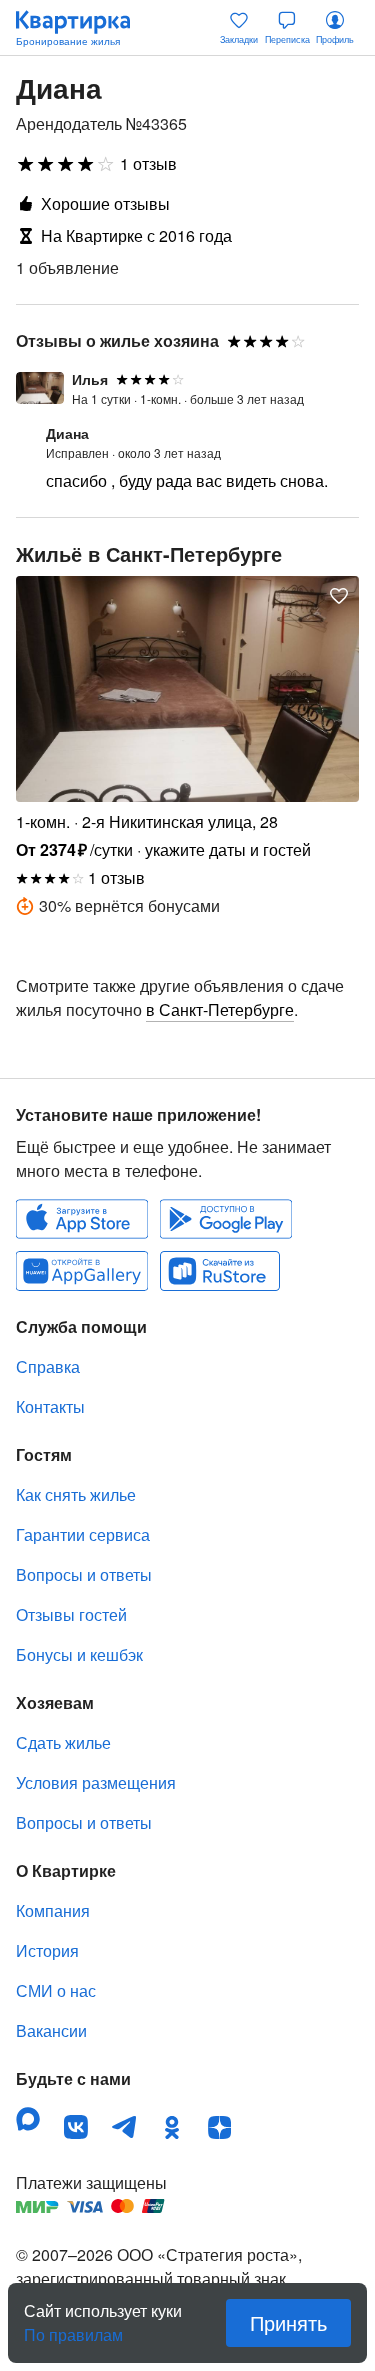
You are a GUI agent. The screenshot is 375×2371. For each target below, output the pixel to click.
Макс (28, 2119)
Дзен (220, 2127)
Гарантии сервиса (83, 1534)
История (47, 1950)
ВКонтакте (76, 2127)
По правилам (73, 2327)
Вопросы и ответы (84, 1574)
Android (226, 1219)
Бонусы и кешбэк (79, 1654)
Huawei (82, 1271)
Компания (53, 1910)
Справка (48, 1366)
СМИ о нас (56, 1990)
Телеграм (124, 2127)
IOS (82, 1219)
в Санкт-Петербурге (220, 1009)
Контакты (50, 1406)
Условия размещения (96, 1782)
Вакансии (51, 2030)
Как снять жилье (76, 1494)
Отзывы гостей (71, 1614)
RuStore (220, 1271)
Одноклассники (172, 2127)
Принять (288, 2322)
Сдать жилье (63, 1742)
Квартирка (83, 28)
